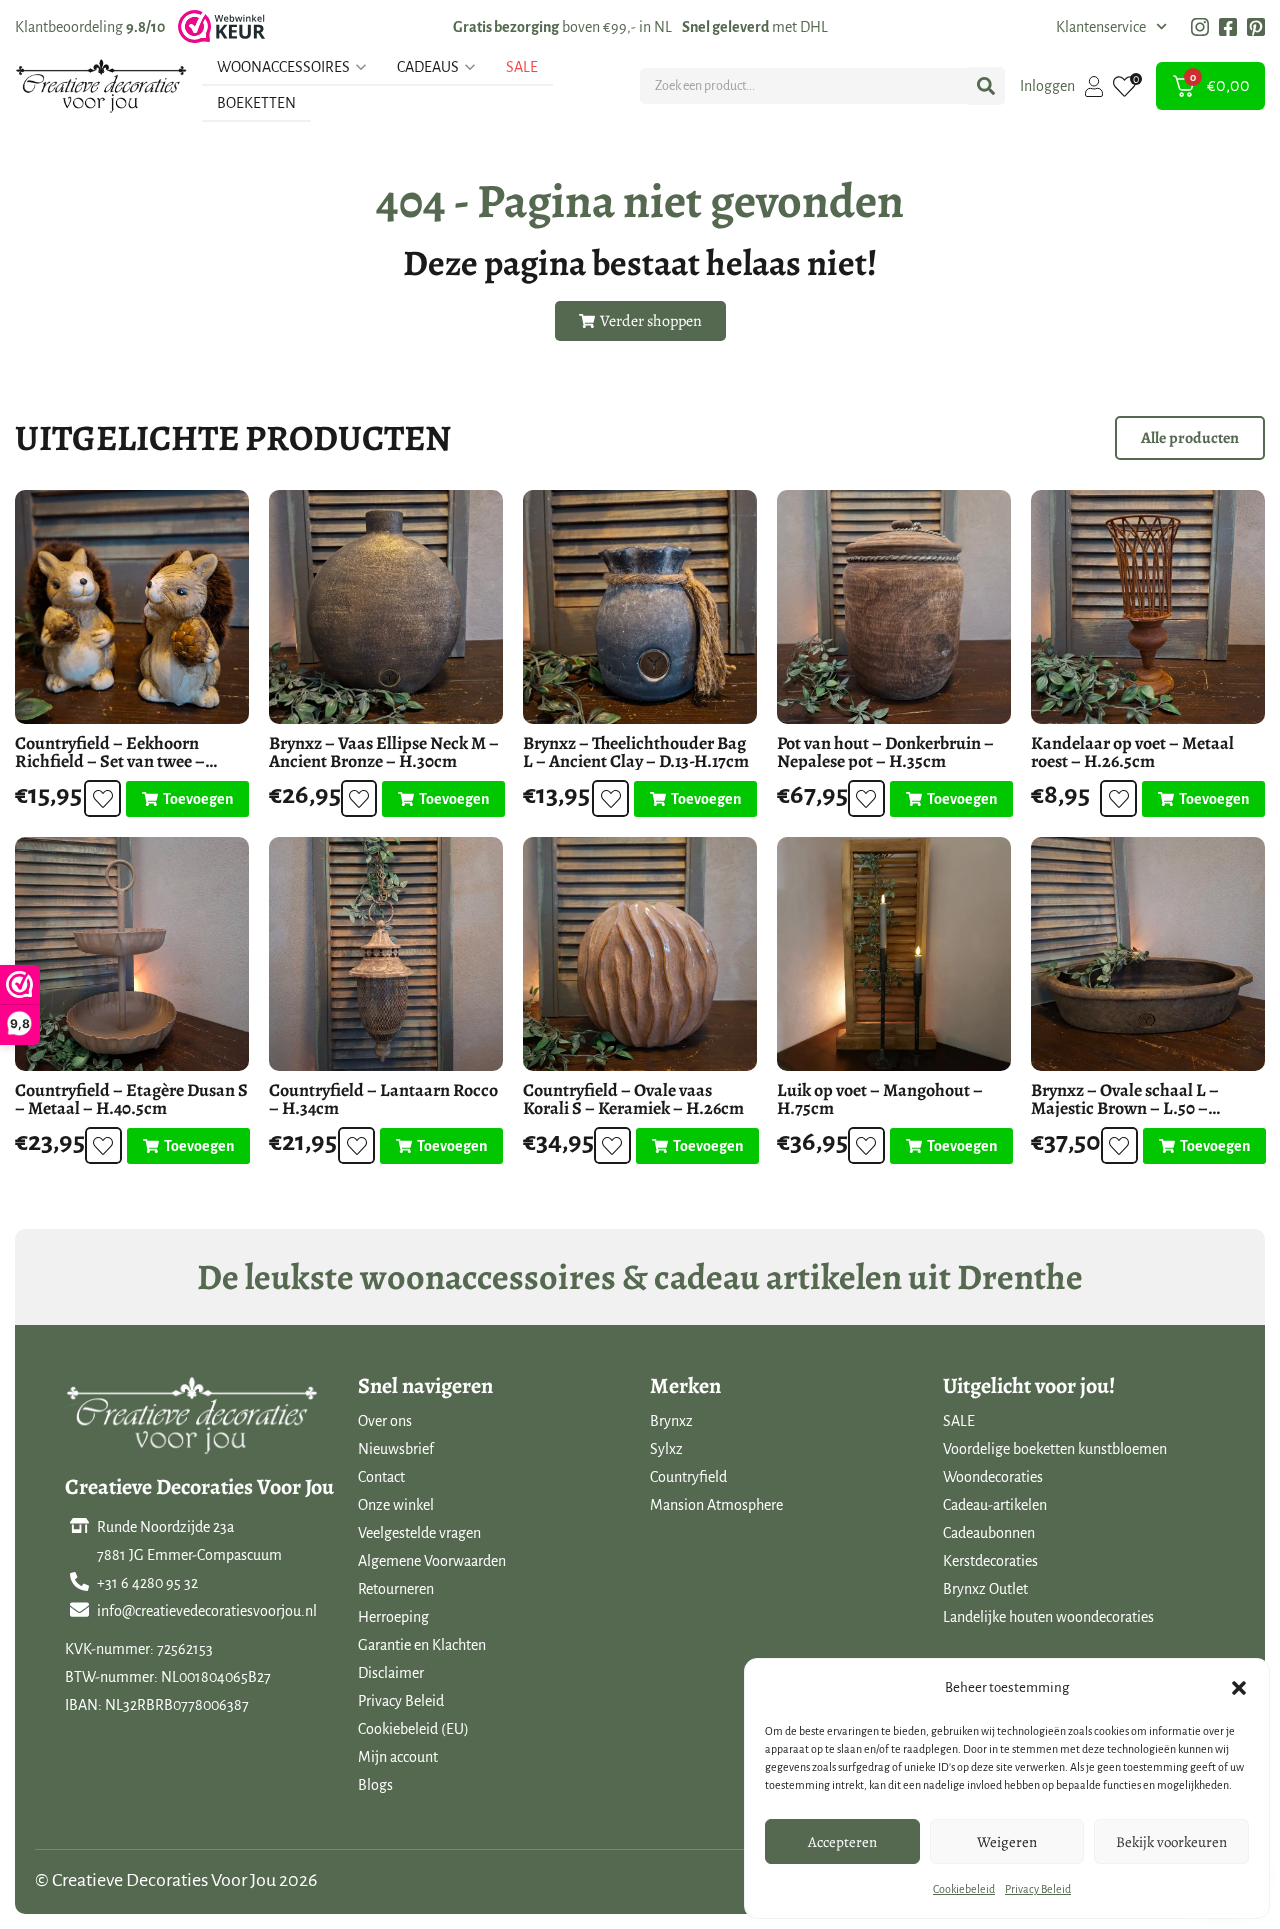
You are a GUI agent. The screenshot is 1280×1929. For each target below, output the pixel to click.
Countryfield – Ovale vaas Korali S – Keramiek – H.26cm (633, 1099)
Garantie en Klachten (422, 1645)
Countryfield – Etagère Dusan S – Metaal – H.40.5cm (131, 1099)
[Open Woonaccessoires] (361, 67)
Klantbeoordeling (90, 27)
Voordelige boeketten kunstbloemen (1055, 1449)
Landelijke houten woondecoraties (1048, 1617)
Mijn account (398, 1757)
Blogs (375, 1785)
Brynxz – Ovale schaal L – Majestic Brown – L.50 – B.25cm (1125, 1108)
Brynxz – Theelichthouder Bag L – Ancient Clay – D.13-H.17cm (636, 752)
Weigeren (1007, 1842)
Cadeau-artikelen (995, 1505)
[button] (1239, 1688)
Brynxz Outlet (985, 1589)
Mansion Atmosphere (716, 1505)
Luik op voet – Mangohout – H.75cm (880, 1099)
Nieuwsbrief (396, 1449)
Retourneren (396, 1589)
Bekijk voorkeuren (1171, 1842)
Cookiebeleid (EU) (413, 1729)
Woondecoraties (993, 1477)
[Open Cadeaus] (470, 67)
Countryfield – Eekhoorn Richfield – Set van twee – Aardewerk (110, 761)
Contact (381, 1477)
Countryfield (688, 1477)
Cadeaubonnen (989, 1533)
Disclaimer (391, 1673)
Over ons (385, 1421)
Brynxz (671, 1421)
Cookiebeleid (964, 1889)
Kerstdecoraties (990, 1561)
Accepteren (842, 1842)
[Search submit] (986, 86)
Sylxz (666, 1449)
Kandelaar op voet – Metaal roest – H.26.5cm (1132, 752)
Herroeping (393, 1617)
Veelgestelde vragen (419, 1533)
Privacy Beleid (1038, 1889)
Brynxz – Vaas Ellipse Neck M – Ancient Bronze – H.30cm (384, 752)
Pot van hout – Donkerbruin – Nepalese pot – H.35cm (885, 752)
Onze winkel (396, 1505)
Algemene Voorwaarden (432, 1561)
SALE (959, 1421)
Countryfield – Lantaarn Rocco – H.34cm (383, 1099)
